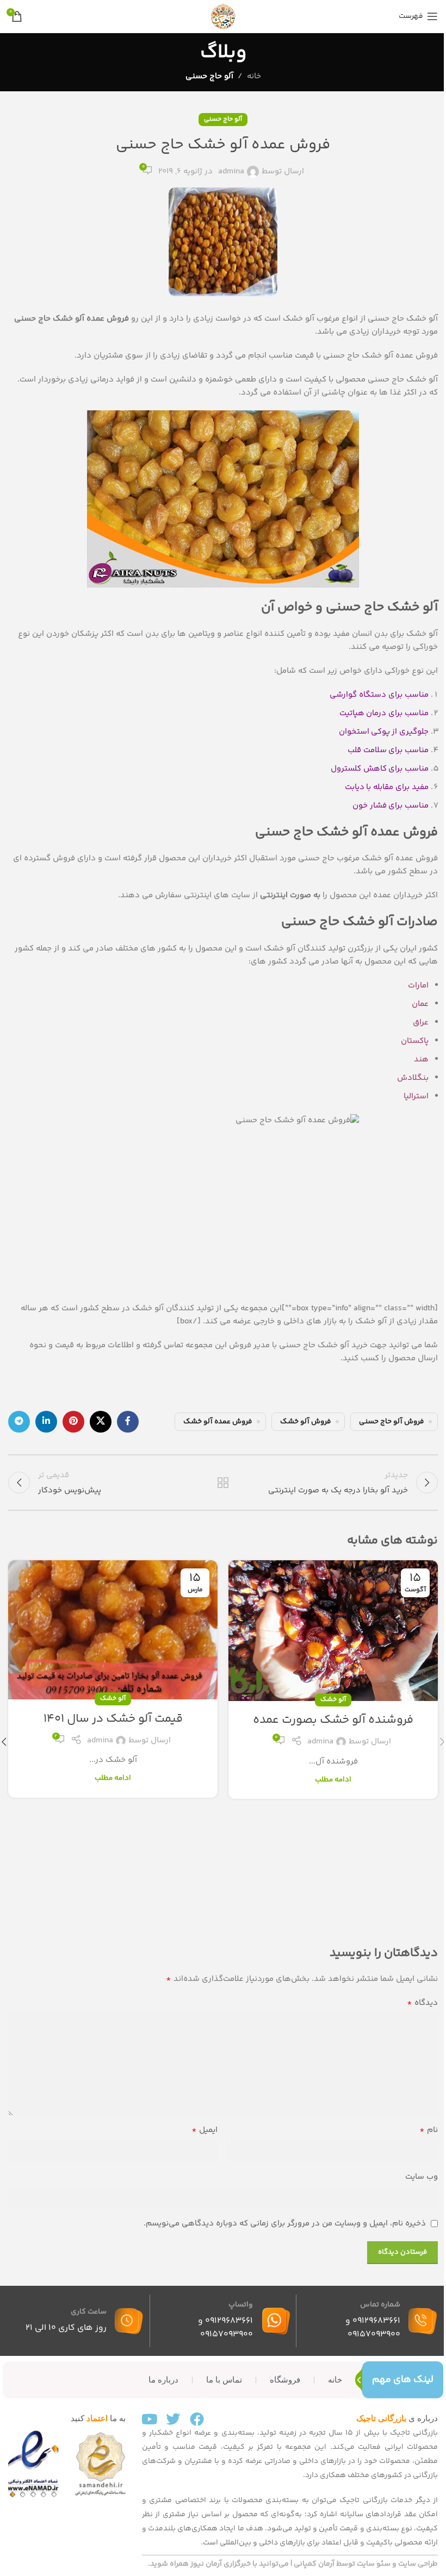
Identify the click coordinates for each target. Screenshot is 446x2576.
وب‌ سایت (422, 2177)
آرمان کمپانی (314, 2564)
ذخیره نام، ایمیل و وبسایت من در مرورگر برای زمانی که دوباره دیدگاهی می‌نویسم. (285, 2224)
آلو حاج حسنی (209, 76)
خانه (254, 76)
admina (231, 171)
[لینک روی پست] (333, 1631)
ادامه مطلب (333, 1780)
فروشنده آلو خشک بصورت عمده (333, 1720)
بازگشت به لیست (223, 1483)
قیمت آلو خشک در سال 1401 (113, 1719)
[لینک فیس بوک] (128, 1422)
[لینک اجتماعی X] (101, 1422)
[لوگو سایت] (223, 16)
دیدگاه (422, 2003)
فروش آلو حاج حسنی (391, 1421)
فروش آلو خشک (305, 1421)
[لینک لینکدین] (46, 1422)
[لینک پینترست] (73, 1422)
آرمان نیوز (206, 2564)
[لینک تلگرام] (19, 1422)
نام (429, 2130)
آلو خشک (333, 1700)
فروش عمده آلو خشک (218, 1421)
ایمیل (205, 2130)
